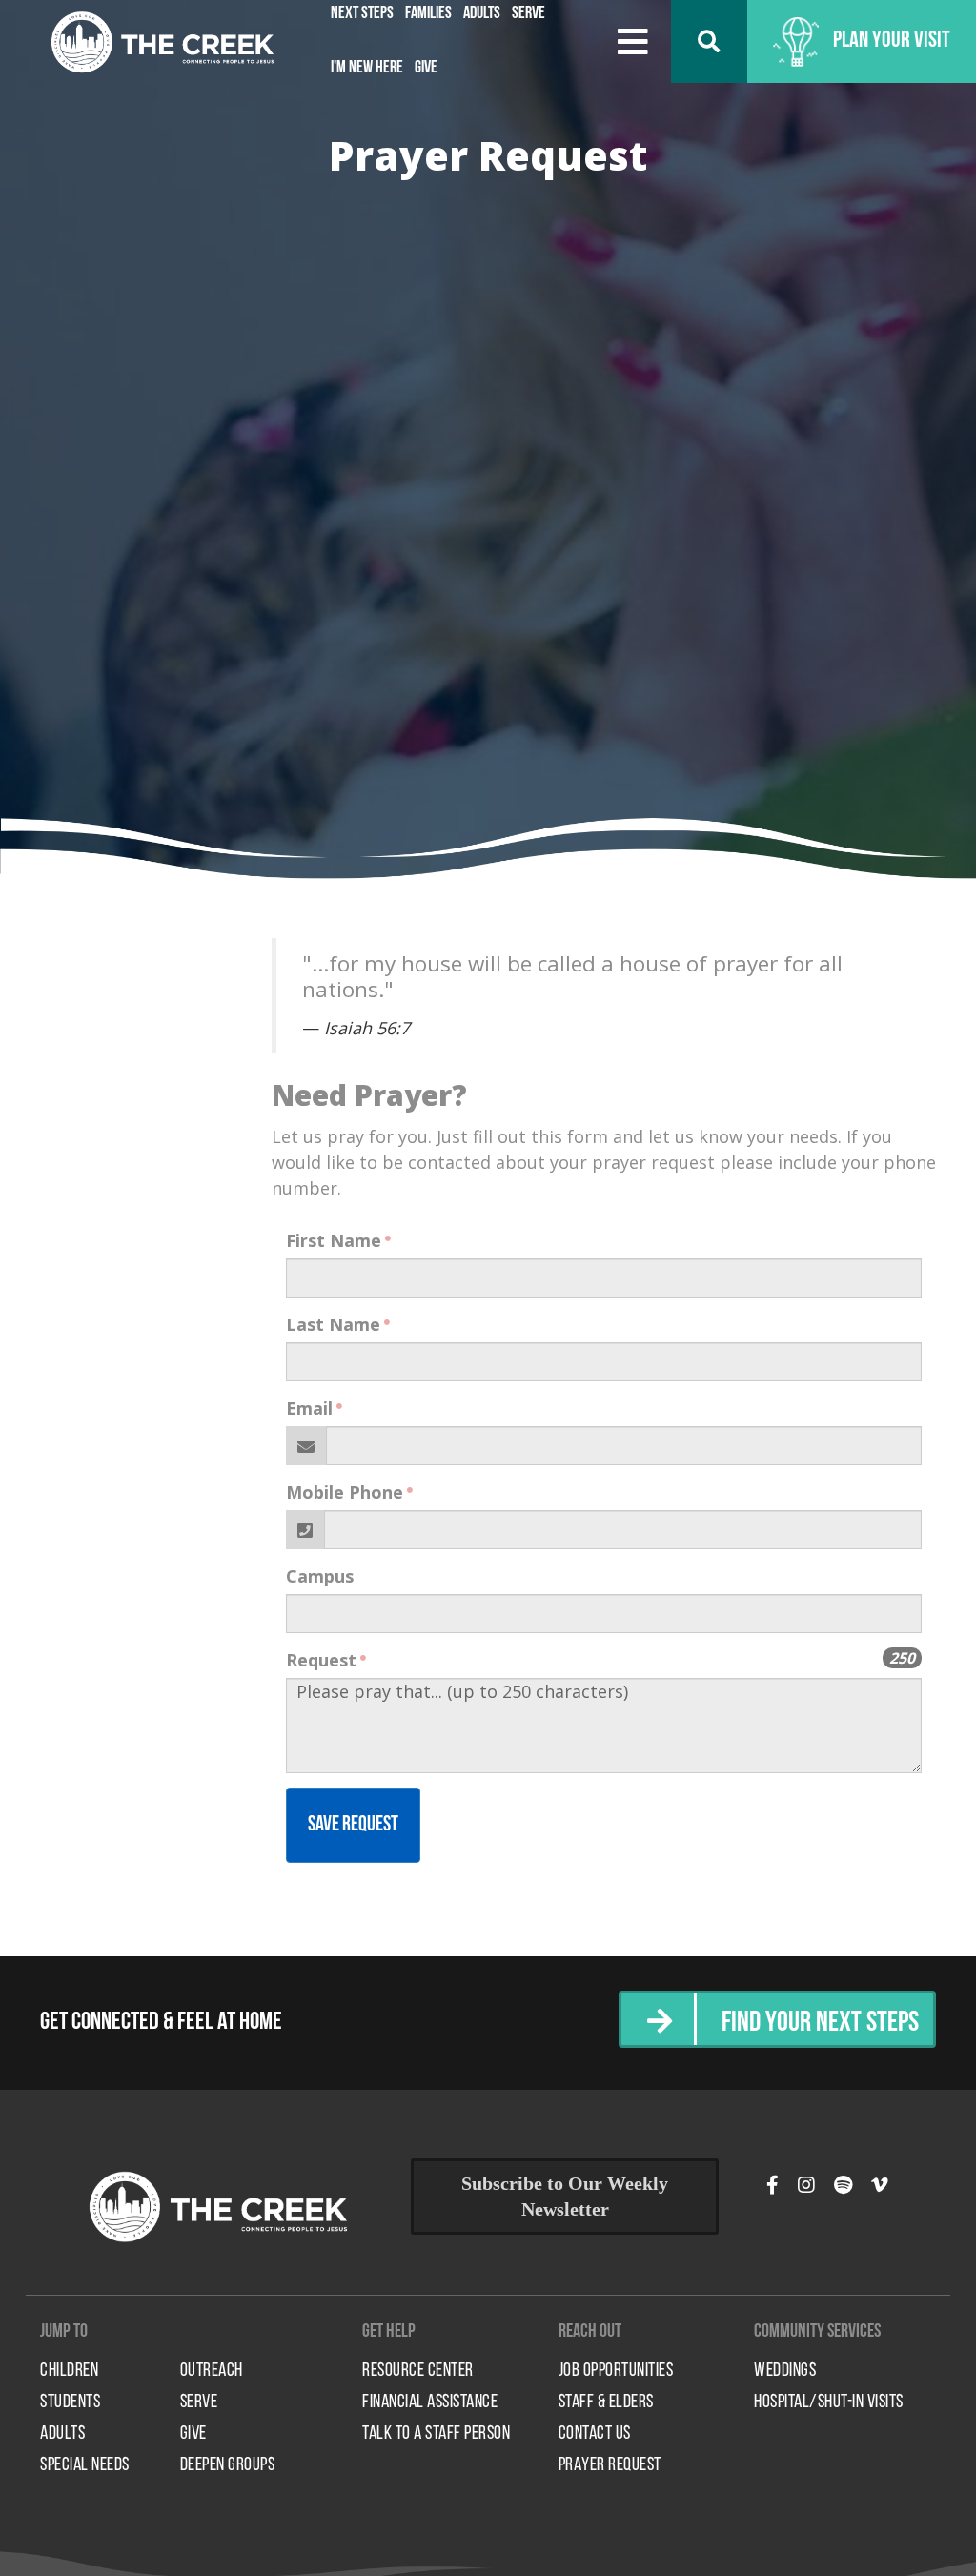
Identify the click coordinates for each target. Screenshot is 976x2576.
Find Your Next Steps (820, 2024)
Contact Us (595, 2434)
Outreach (212, 2371)
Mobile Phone (345, 1492)
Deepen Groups (228, 2465)
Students (70, 2402)
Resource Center (418, 2371)
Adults (62, 2434)
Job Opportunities (616, 2371)
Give (426, 69)
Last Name (333, 1324)
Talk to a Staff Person (436, 2434)
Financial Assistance (430, 2402)
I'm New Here (367, 69)
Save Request (353, 1825)
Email (309, 1408)
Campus (320, 1576)
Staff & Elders (606, 2402)
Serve (199, 2402)
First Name (334, 1240)
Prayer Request (610, 2465)
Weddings (785, 2371)
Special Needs (85, 2465)
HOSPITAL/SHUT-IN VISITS (829, 2402)
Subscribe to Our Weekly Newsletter (565, 2196)
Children (69, 2371)
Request (321, 1660)
